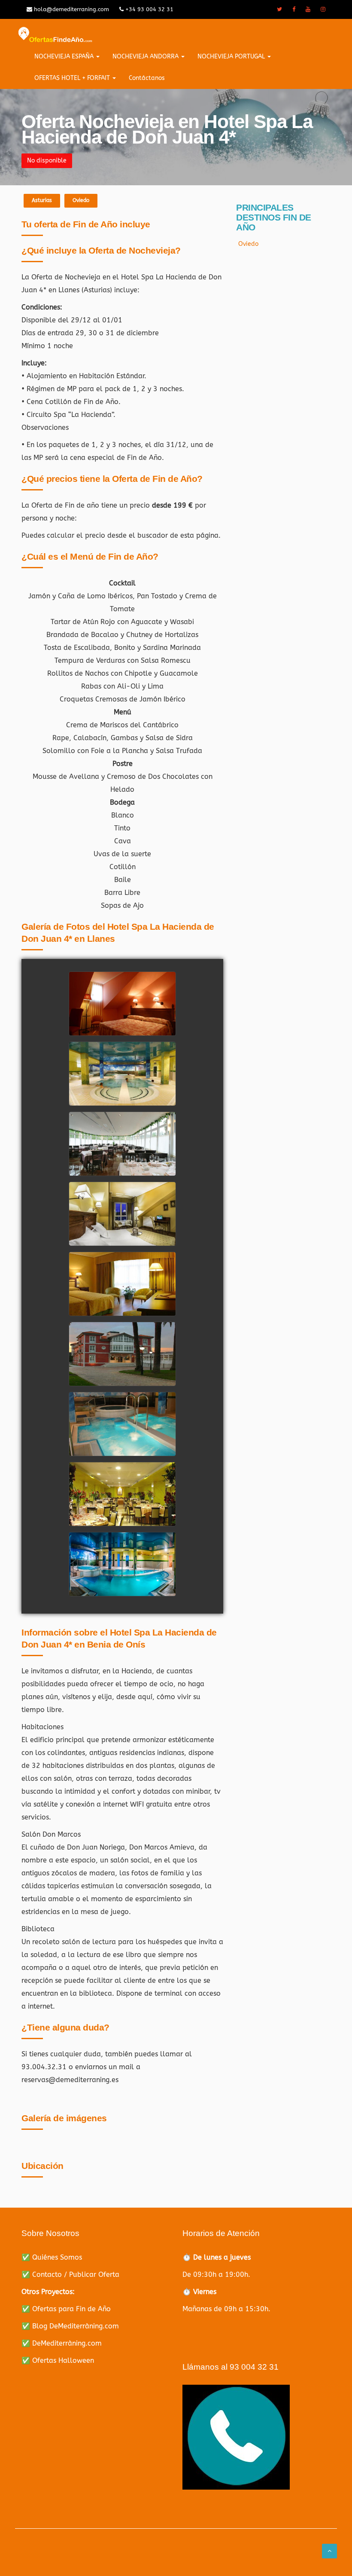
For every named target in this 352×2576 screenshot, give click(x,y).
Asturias (42, 200)
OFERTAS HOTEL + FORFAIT (73, 78)
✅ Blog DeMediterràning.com (70, 2326)
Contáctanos (147, 78)
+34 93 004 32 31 (149, 9)
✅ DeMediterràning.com (62, 2343)
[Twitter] (279, 9)
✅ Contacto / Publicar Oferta (70, 2274)
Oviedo (81, 200)
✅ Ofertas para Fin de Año (66, 2309)
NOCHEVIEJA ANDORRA (146, 57)
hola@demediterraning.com (71, 9)
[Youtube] (308, 9)
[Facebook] (294, 9)
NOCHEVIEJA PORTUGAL (232, 57)
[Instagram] (323, 9)
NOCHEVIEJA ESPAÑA (65, 57)
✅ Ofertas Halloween (58, 2360)
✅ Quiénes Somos (52, 2257)
